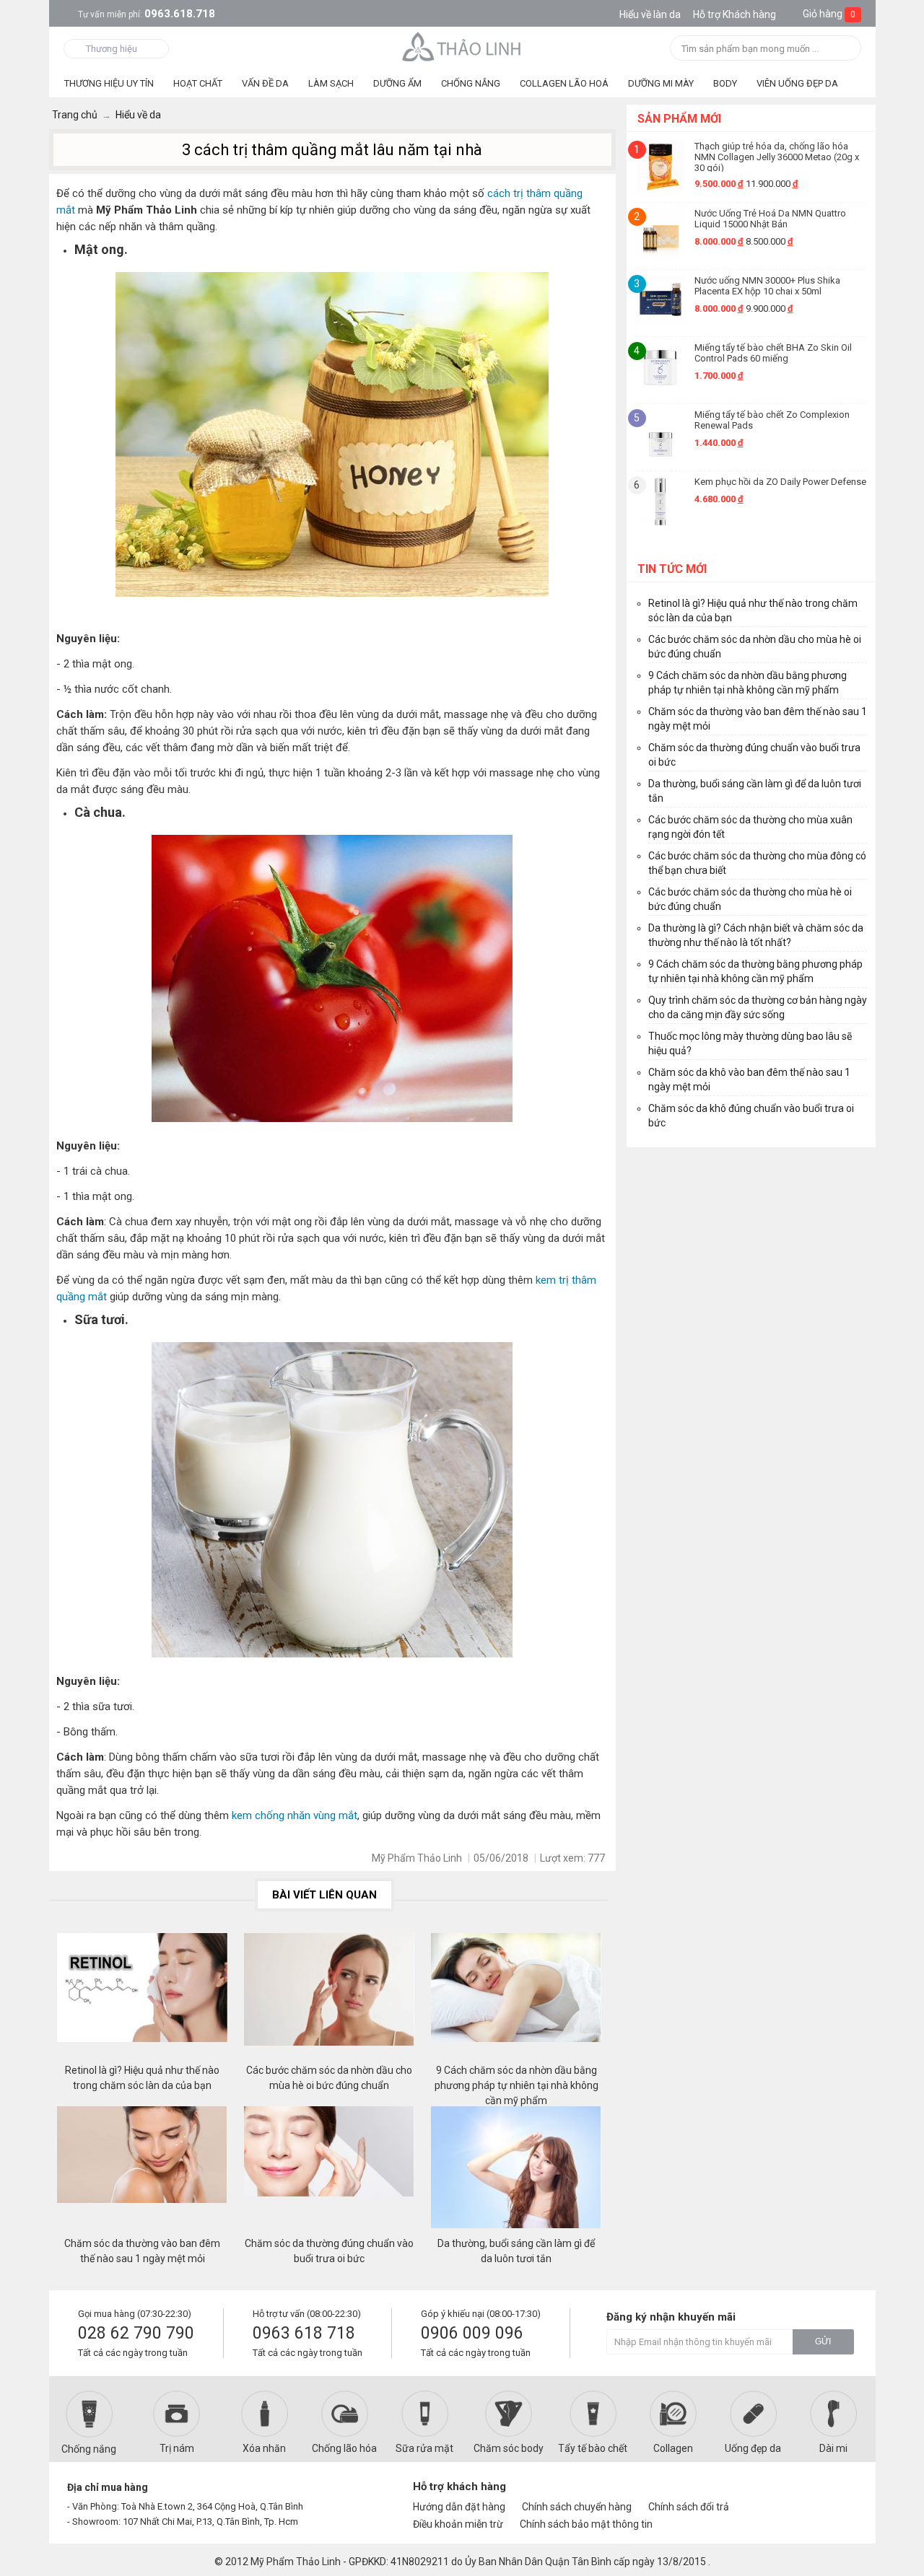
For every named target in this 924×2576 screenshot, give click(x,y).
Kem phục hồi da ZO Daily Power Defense (780, 482)
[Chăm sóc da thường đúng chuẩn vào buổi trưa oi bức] (329, 2171)
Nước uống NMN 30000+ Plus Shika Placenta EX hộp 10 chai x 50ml (767, 286)
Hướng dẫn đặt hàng (459, 2507)
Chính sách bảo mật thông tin (586, 2524)
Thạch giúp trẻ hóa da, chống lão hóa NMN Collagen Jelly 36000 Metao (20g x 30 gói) (777, 156)
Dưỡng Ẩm (397, 83)
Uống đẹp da (753, 2448)
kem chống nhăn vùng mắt (295, 1815)
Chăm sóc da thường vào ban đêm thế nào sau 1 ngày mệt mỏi (142, 2251)
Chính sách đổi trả (689, 2507)
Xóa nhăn (264, 2448)
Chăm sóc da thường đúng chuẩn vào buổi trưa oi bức (329, 2251)
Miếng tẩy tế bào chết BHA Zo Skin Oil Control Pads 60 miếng (773, 353)
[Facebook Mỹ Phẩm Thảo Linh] (789, 2493)
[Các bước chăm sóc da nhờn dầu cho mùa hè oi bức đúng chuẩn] (329, 1998)
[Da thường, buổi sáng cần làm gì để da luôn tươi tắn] (516, 2171)
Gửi (823, 2341)
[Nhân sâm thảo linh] (462, 46)
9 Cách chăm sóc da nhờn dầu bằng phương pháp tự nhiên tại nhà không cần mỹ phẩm (517, 2078)
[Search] (846, 49)
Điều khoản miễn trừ (458, 2524)
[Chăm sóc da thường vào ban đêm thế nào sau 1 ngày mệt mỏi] (142, 2171)
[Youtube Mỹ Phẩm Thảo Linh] (815, 2493)
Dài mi (833, 2448)
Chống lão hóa (344, 2448)
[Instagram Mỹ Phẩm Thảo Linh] (839, 2493)
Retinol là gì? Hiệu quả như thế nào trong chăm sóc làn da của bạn (142, 2078)
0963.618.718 (147, 14)
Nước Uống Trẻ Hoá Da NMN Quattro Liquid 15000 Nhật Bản (770, 219)
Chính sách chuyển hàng (577, 2507)
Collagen (673, 2448)
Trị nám (177, 2448)
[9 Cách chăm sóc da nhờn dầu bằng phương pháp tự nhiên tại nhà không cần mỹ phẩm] (516, 1998)
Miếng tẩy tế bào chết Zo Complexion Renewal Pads (772, 420)
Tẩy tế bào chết (593, 2448)
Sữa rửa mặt (424, 2448)
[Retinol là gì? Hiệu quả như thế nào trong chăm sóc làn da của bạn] (142, 1998)
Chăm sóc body (509, 2448)
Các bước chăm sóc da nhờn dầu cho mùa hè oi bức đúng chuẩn (329, 2078)
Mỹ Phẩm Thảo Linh (296, 2562)
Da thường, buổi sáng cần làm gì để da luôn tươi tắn (516, 2251)
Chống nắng (89, 2449)
